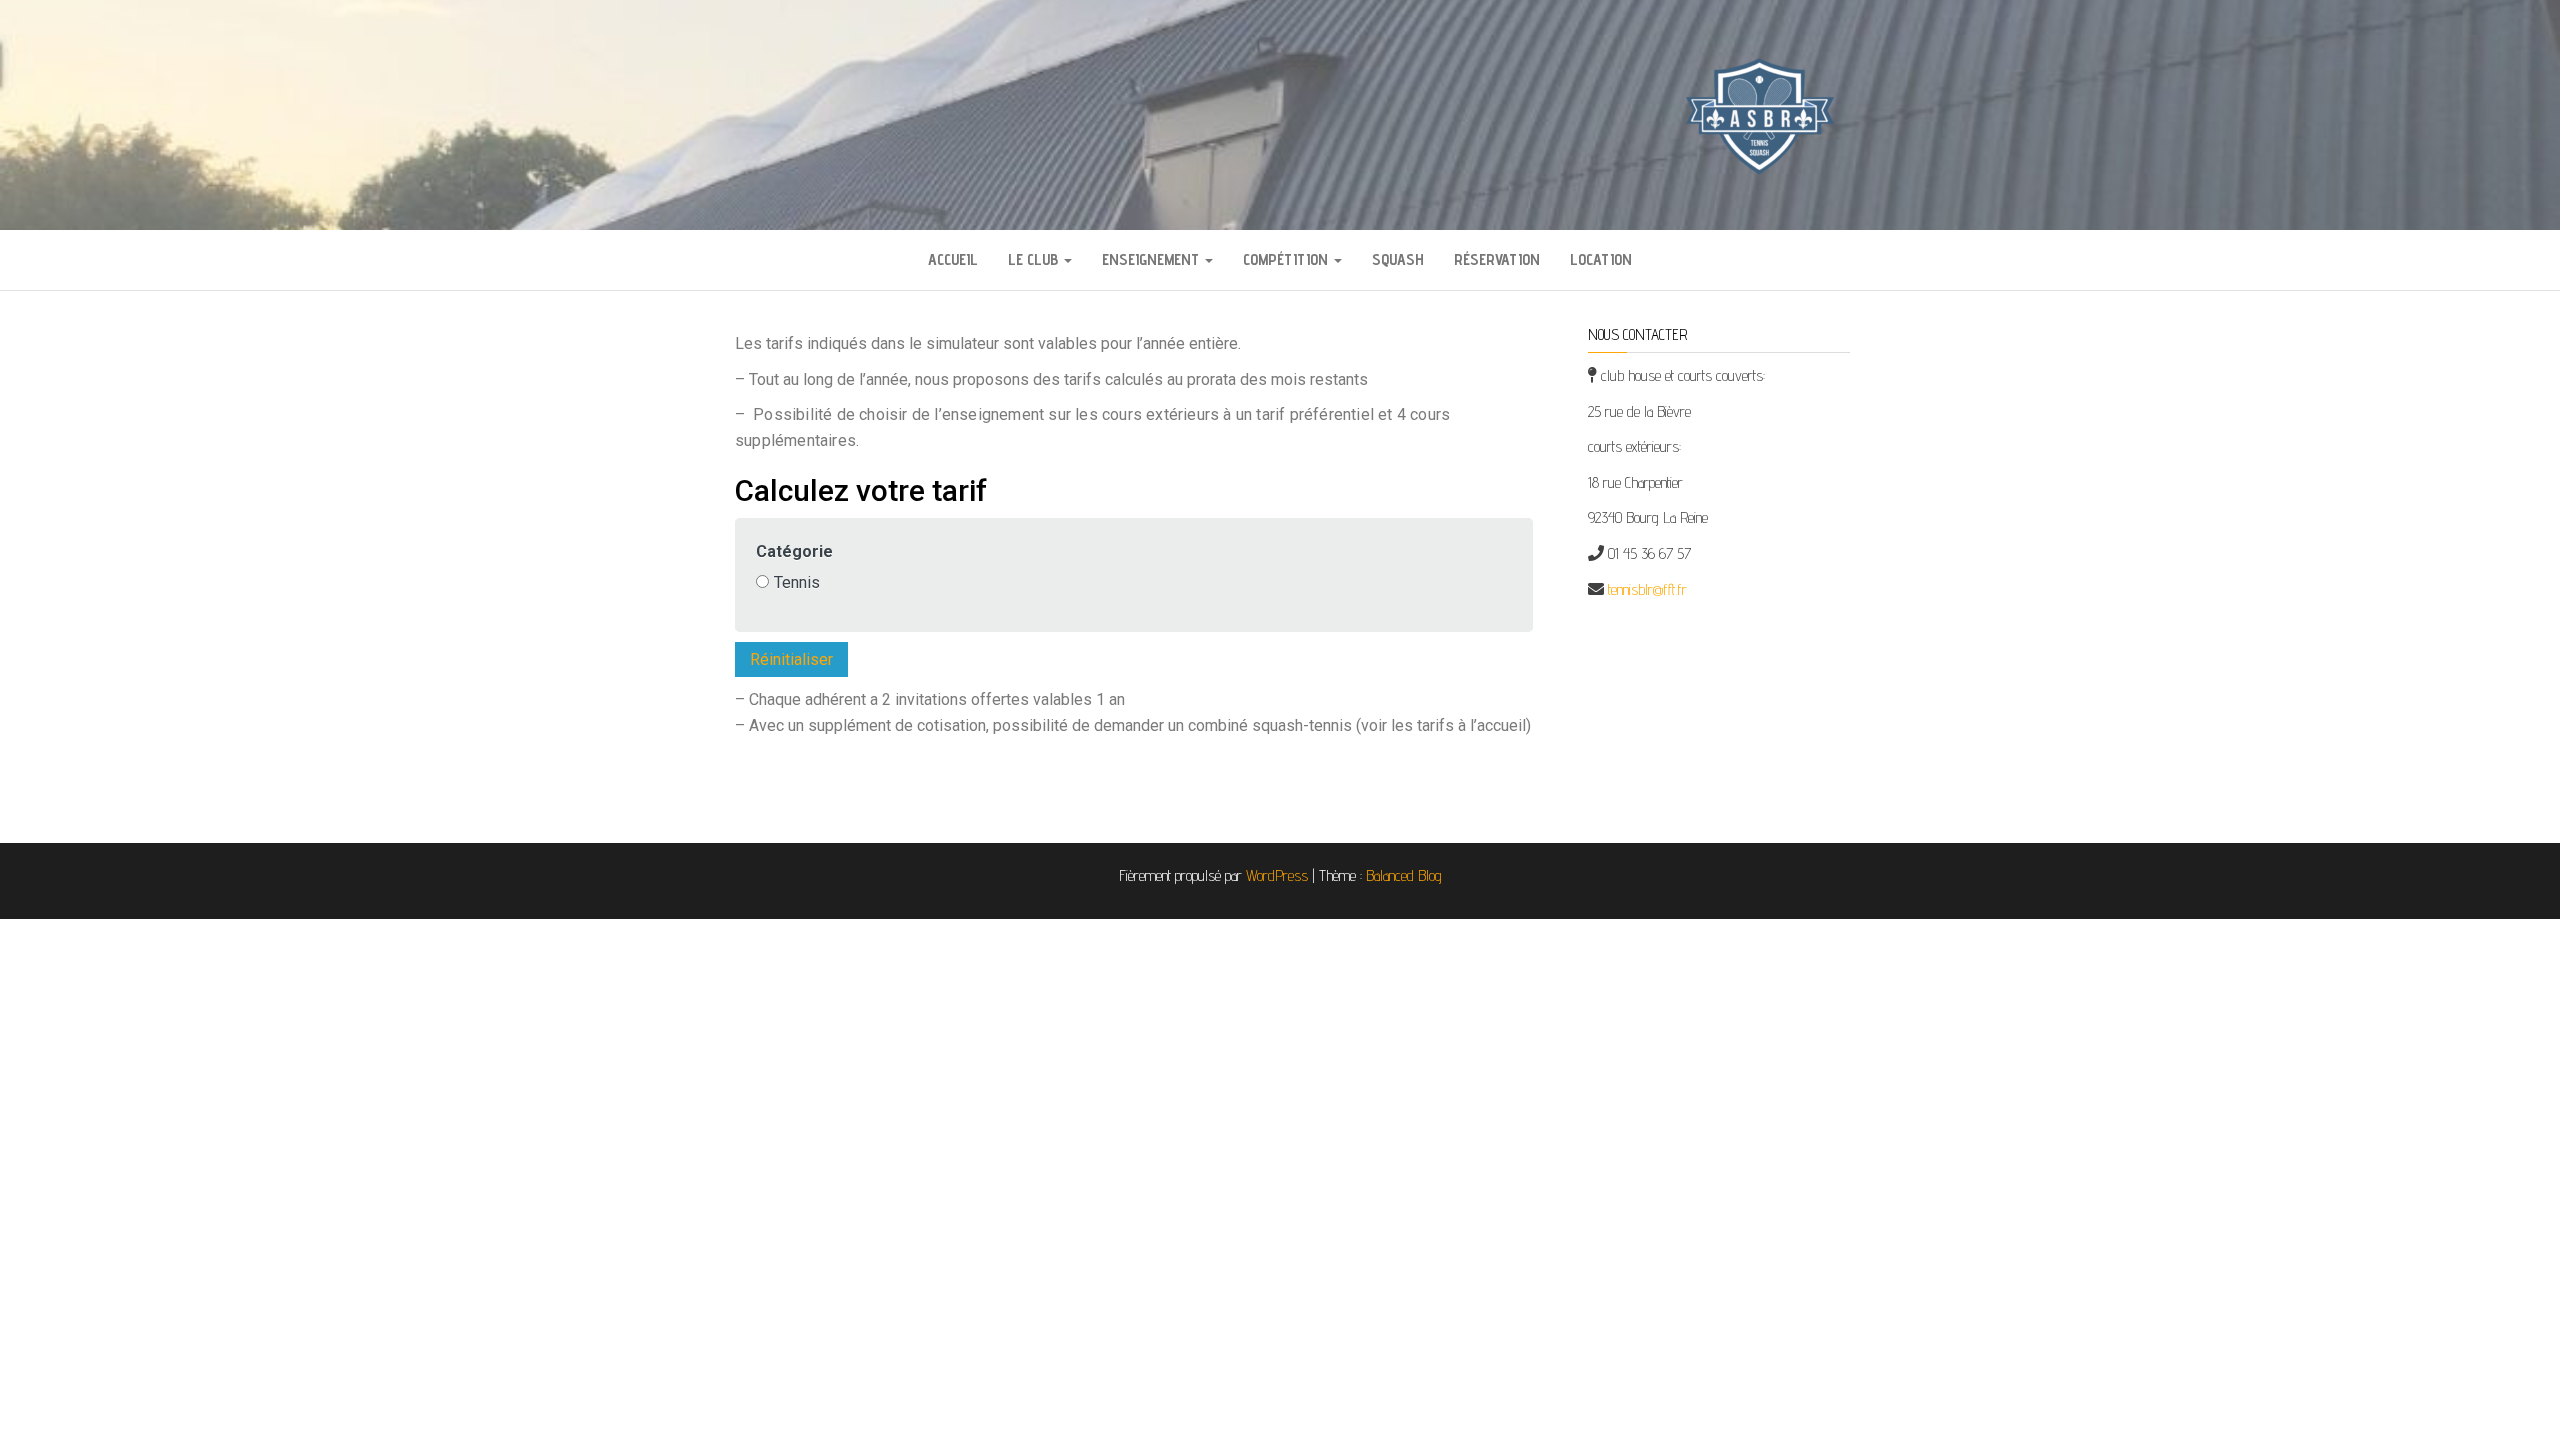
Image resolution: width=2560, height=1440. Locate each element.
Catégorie (794, 551)
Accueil (953, 259)
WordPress (1277, 875)
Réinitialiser (791, 659)
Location (1601, 259)
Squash (1398, 259)
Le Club (1035, 259)
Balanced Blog (1404, 875)
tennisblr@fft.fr (1647, 589)
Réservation (1497, 259)
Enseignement (1152, 259)
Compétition (1287, 259)
